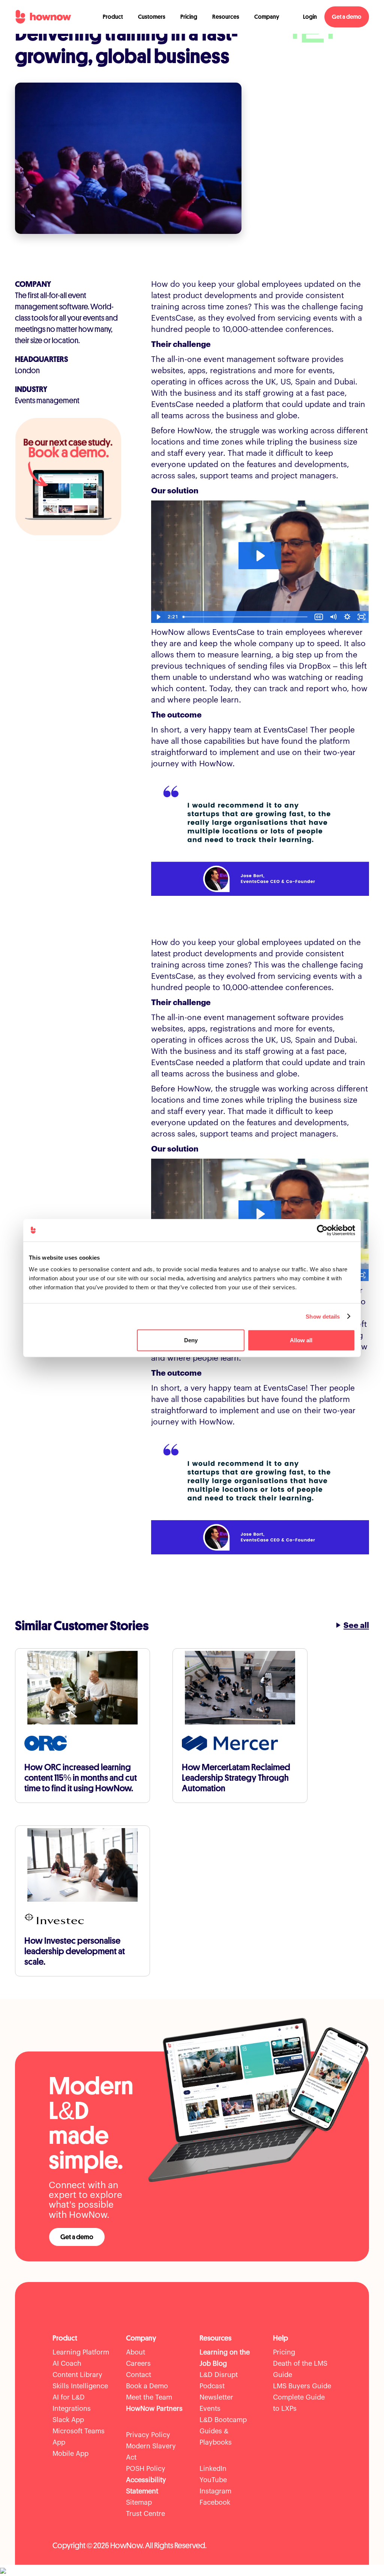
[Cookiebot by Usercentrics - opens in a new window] (322, 1230)
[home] (43, 17)
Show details (323, 1316)
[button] (113, 17)
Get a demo (347, 17)
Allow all (301, 1340)
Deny (191, 1340)
